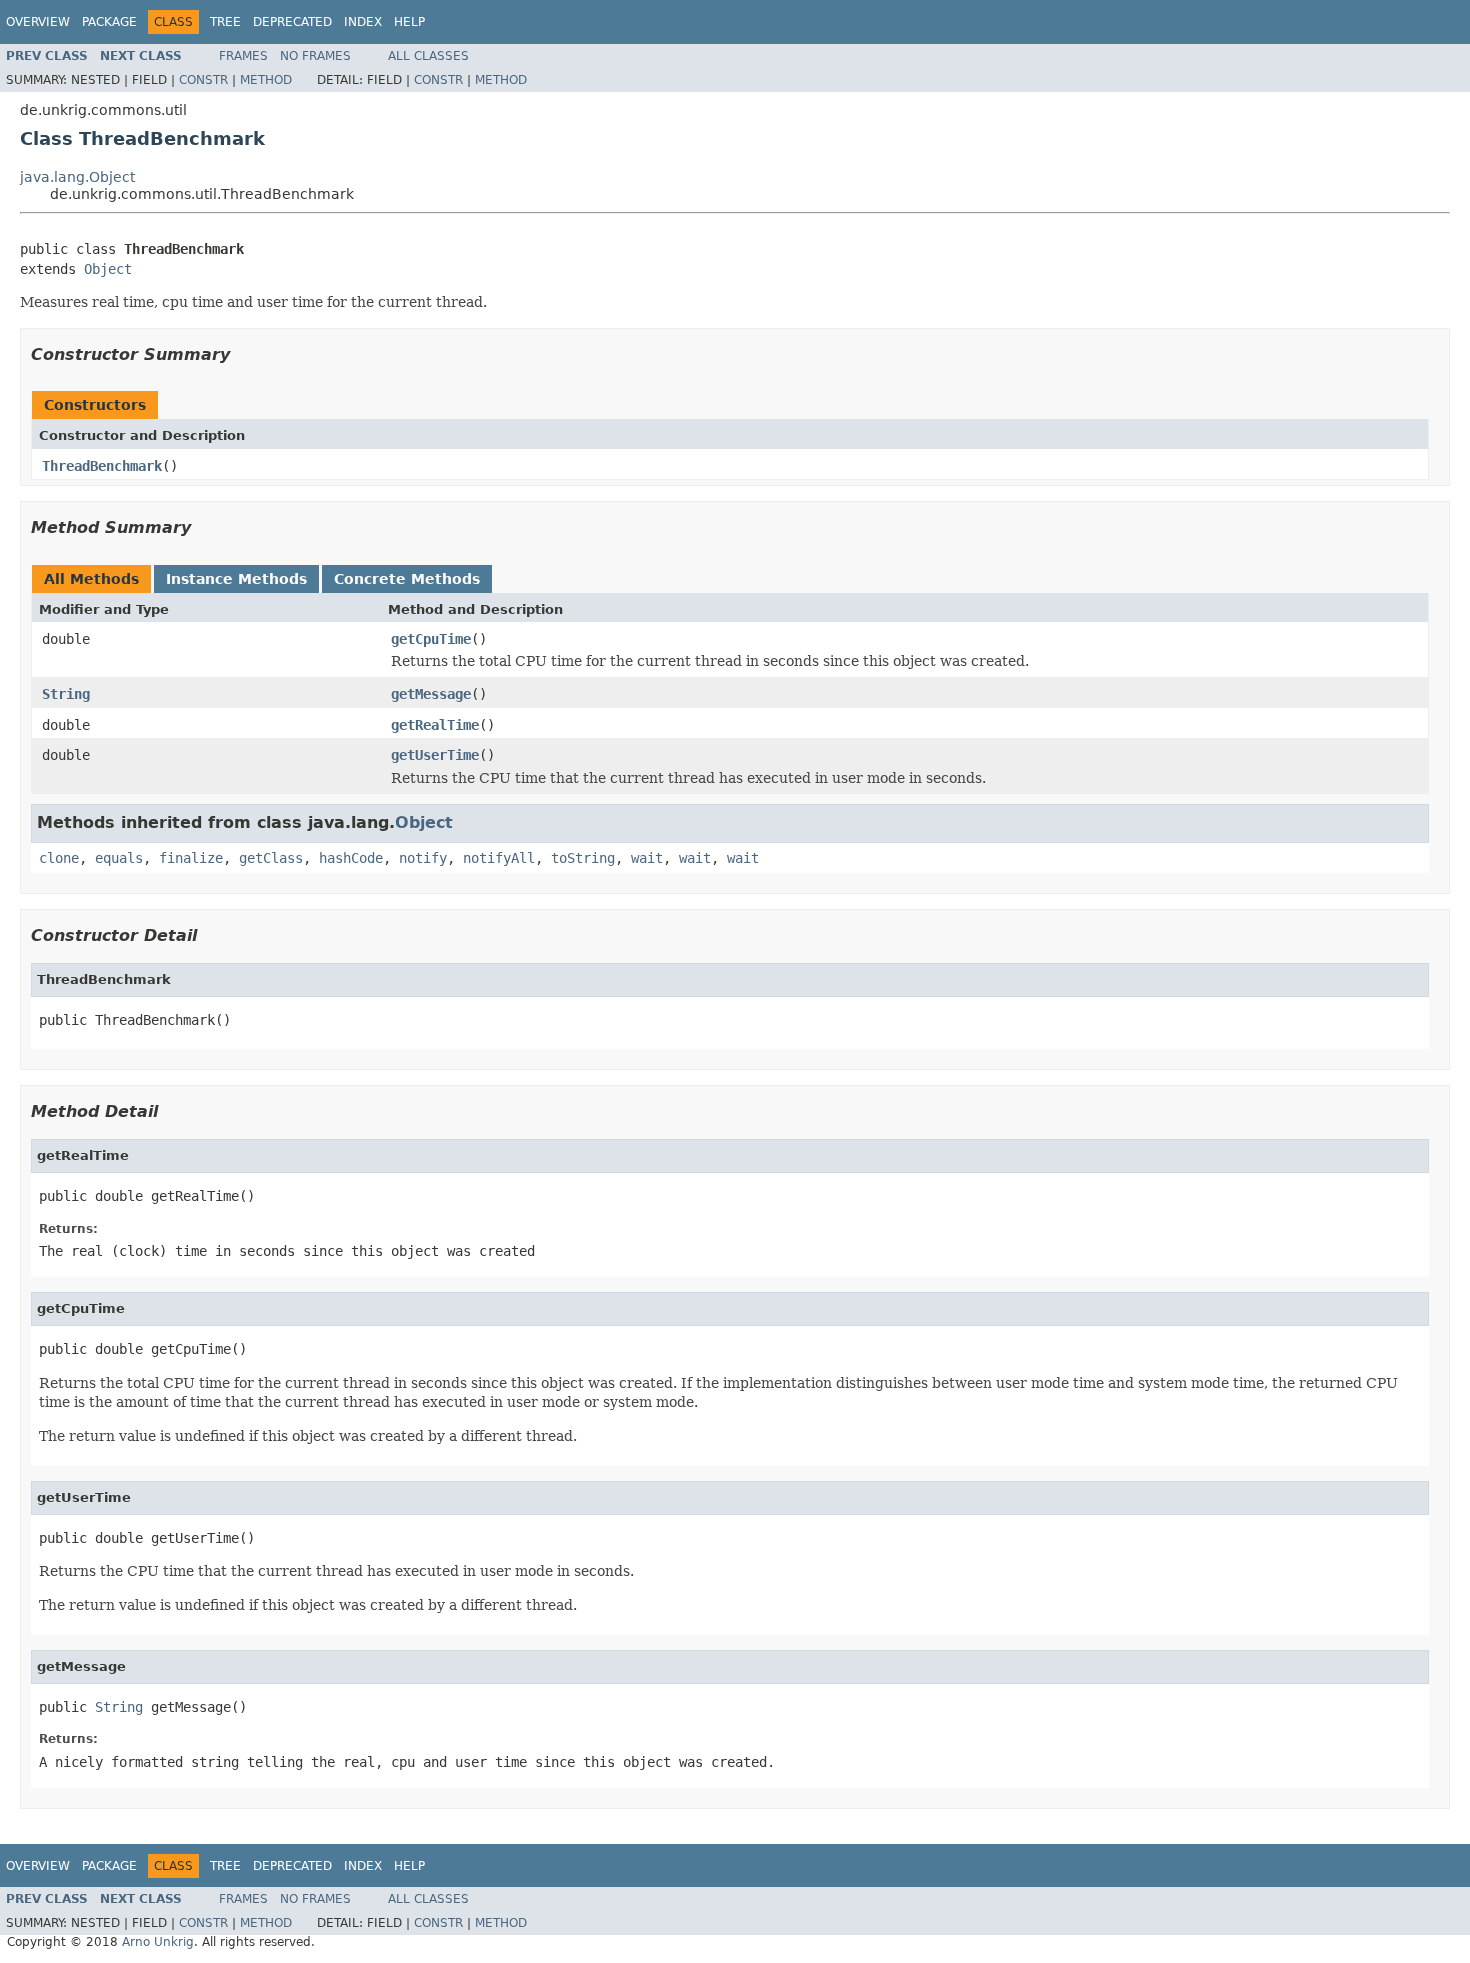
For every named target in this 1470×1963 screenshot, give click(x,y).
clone (59, 858)
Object (108, 269)
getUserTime (435, 755)
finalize (191, 858)
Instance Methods (236, 579)
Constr (203, 80)
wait (647, 858)
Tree (225, 22)
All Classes (428, 56)
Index (363, 22)
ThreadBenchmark (102, 466)
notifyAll (499, 858)
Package (109, 22)
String (66, 694)
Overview (38, 22)
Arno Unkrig (158, 1942)
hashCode (351, 858)
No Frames (315, 56)
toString (583, 858)
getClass (271, 858)
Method (266, 80)
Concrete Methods (407, 579)
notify (423, 858)
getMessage (431, 694)
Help (409, 22)
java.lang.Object (77, 177)
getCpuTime (431, 639)
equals (119, 858)
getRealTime (435, 725)
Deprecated (292, 22)
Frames (243, 56)
